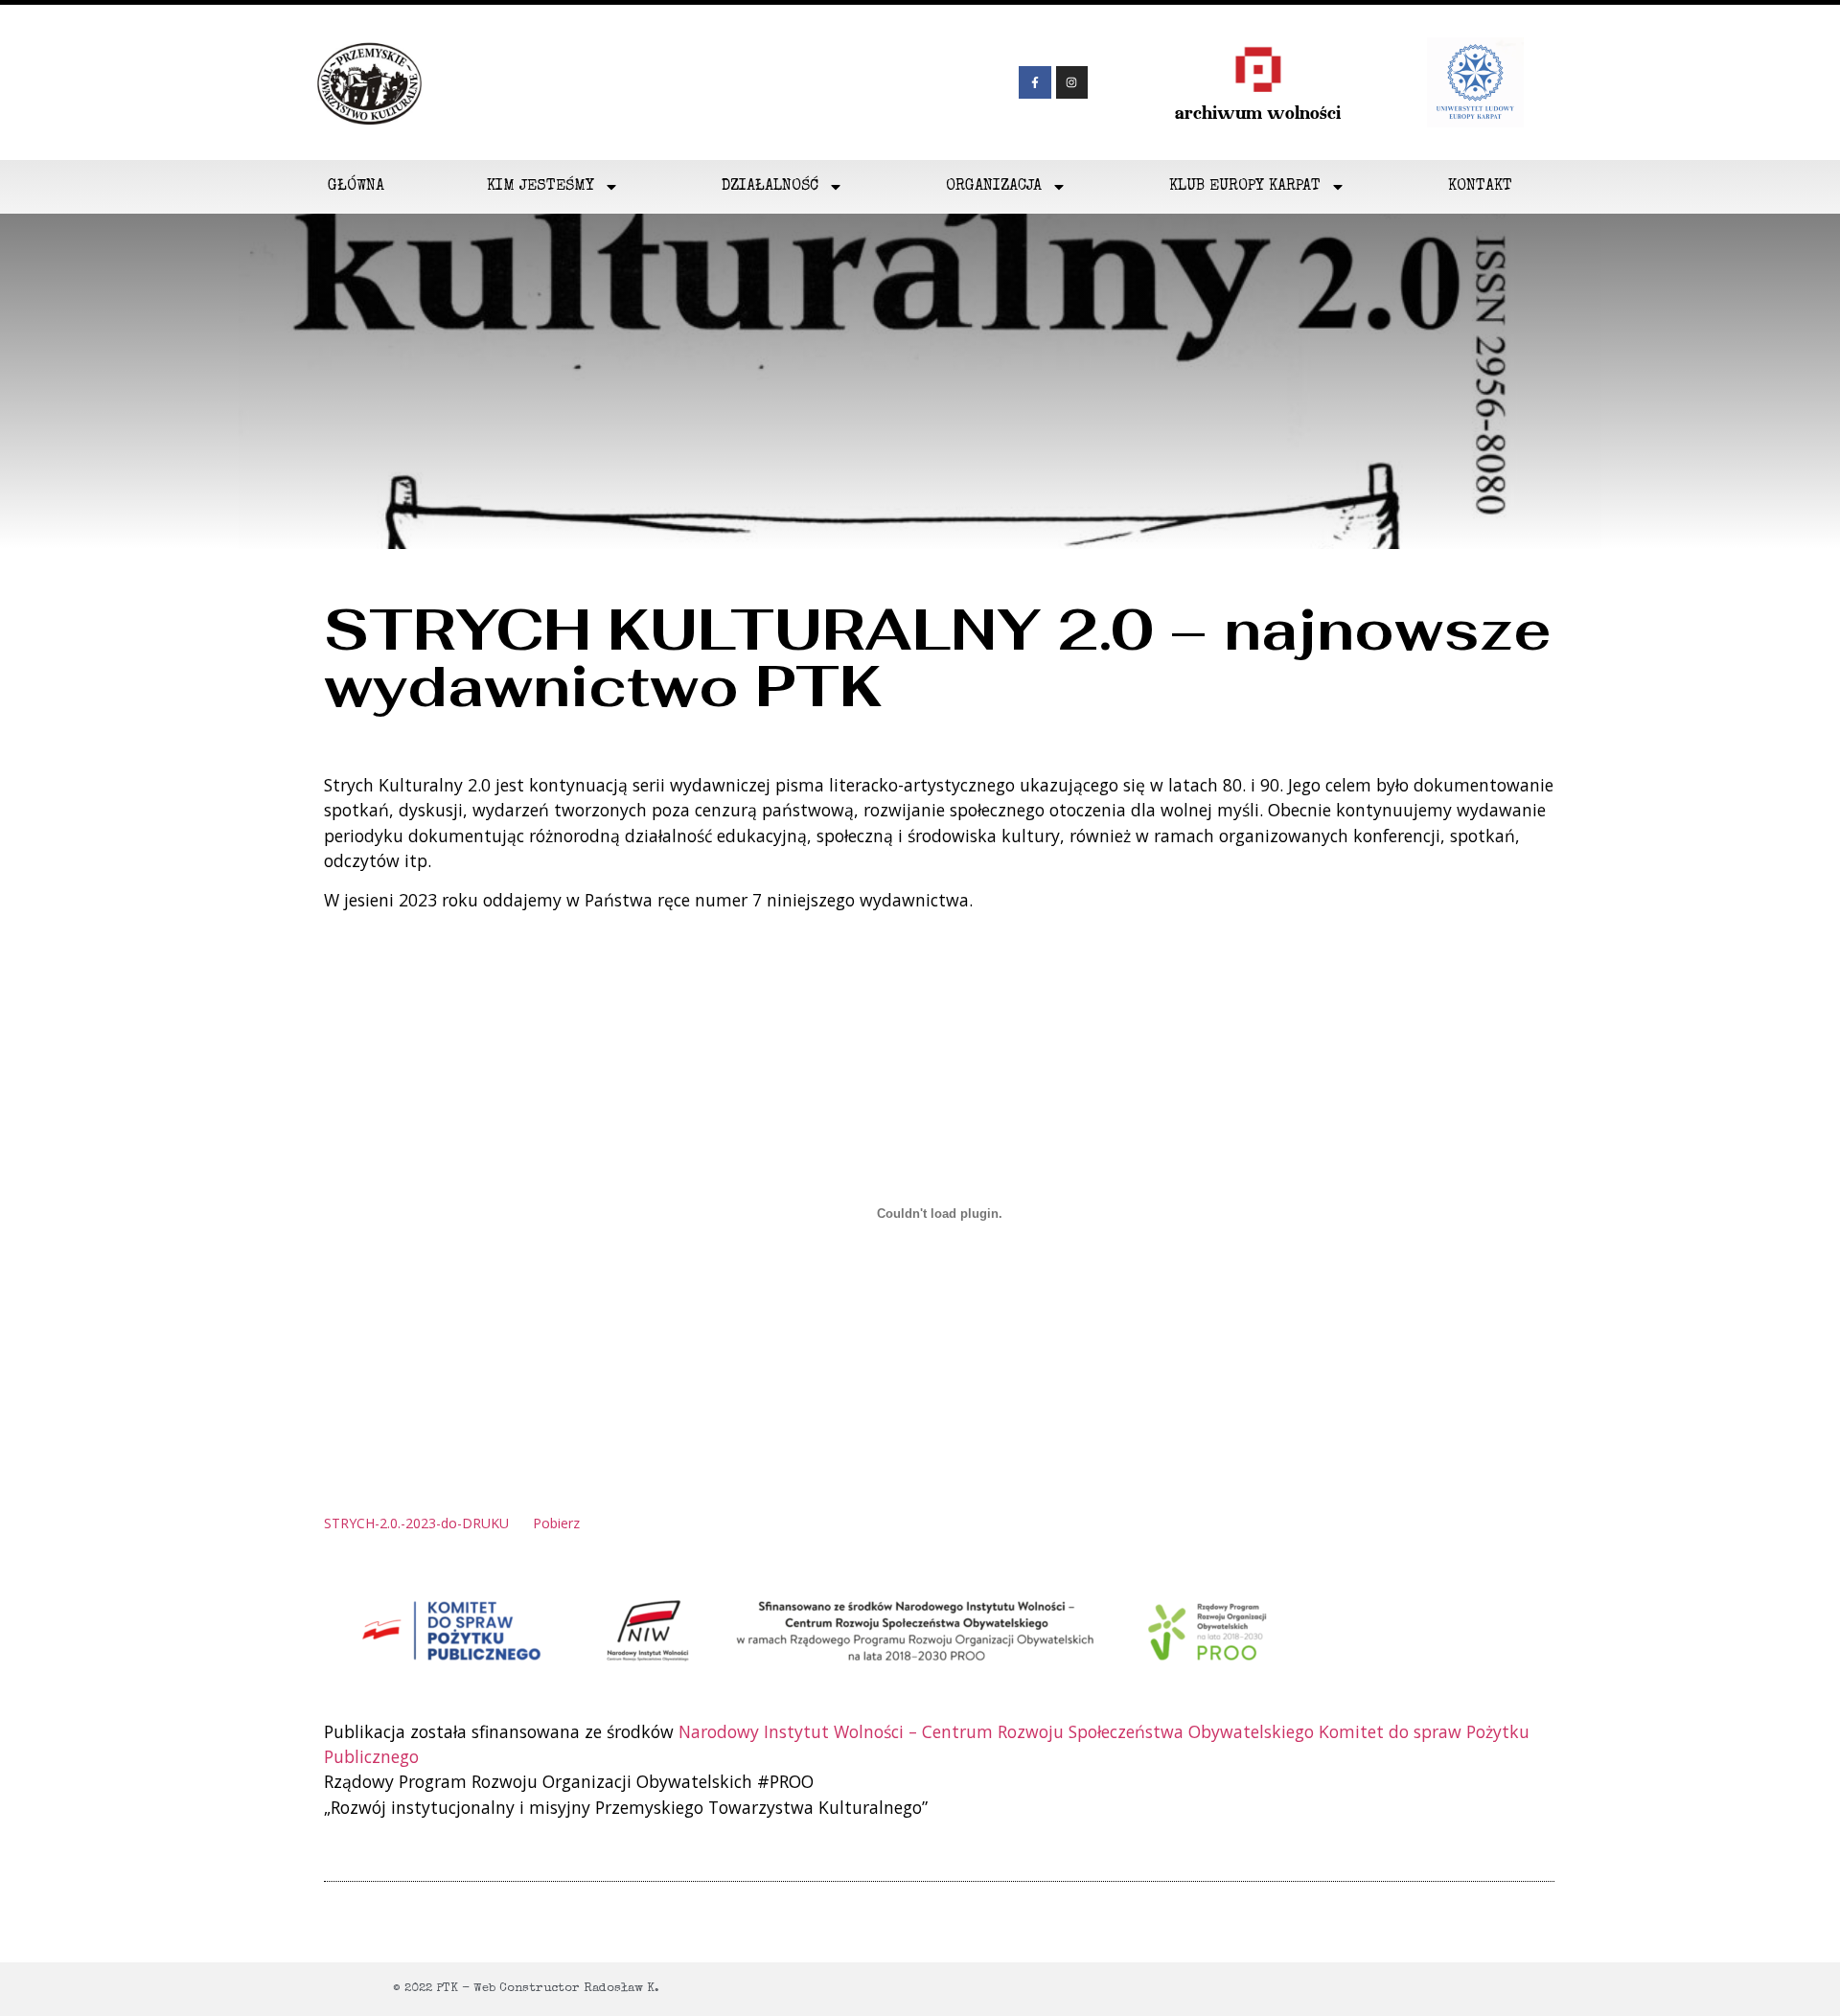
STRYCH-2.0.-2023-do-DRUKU (416, 1523)
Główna (356, 187)
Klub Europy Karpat (1245, 187)
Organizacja (994, 187)
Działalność (770, 187)
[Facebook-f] (1035, 82)
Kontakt (1480, 187)
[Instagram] (1072, 82)
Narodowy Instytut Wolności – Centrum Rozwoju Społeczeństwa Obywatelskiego (996, 1731)
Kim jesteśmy (540, 187)
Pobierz (556, 1523)
